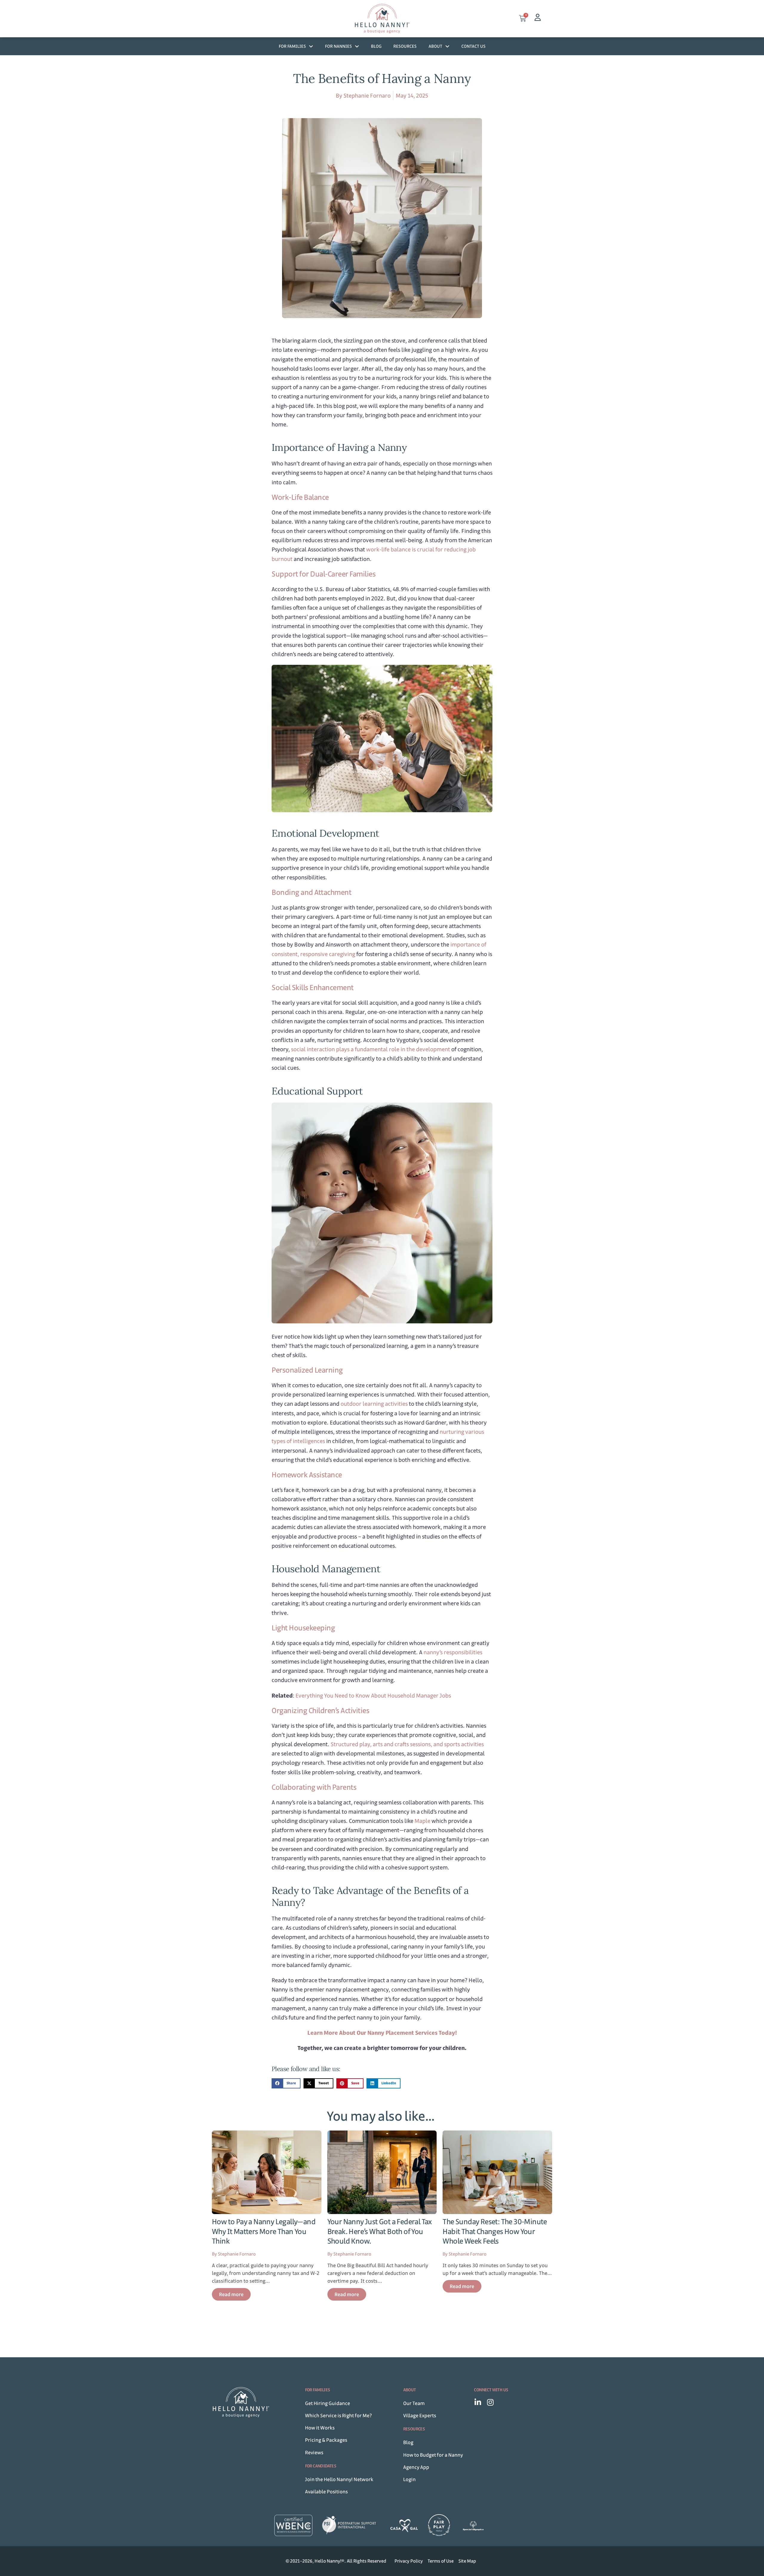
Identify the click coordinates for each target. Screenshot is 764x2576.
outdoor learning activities (374, 1404)
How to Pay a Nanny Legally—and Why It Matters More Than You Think (264, 2231)
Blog (376, 46)
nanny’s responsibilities (453, 1652)
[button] (286, 2083)
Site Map (467, 2561)
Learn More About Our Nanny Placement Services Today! (382, 2033)
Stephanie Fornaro (367, 96)
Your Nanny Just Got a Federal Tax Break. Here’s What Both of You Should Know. (380, 2231)
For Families (292, 46)
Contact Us (473, 46)
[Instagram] (490, 2402)
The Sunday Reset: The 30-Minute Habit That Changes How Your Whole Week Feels (495, 2231)
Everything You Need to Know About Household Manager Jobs (373, 1696)
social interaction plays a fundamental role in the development (371, 1049)
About (435, 46)
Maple (422, 1821)
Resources (405, 46)
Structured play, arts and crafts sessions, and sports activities (407, 1744)
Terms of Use (441, 2561)
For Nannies (338, 46)
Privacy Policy (409, 2561)
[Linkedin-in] (478, 2402)
